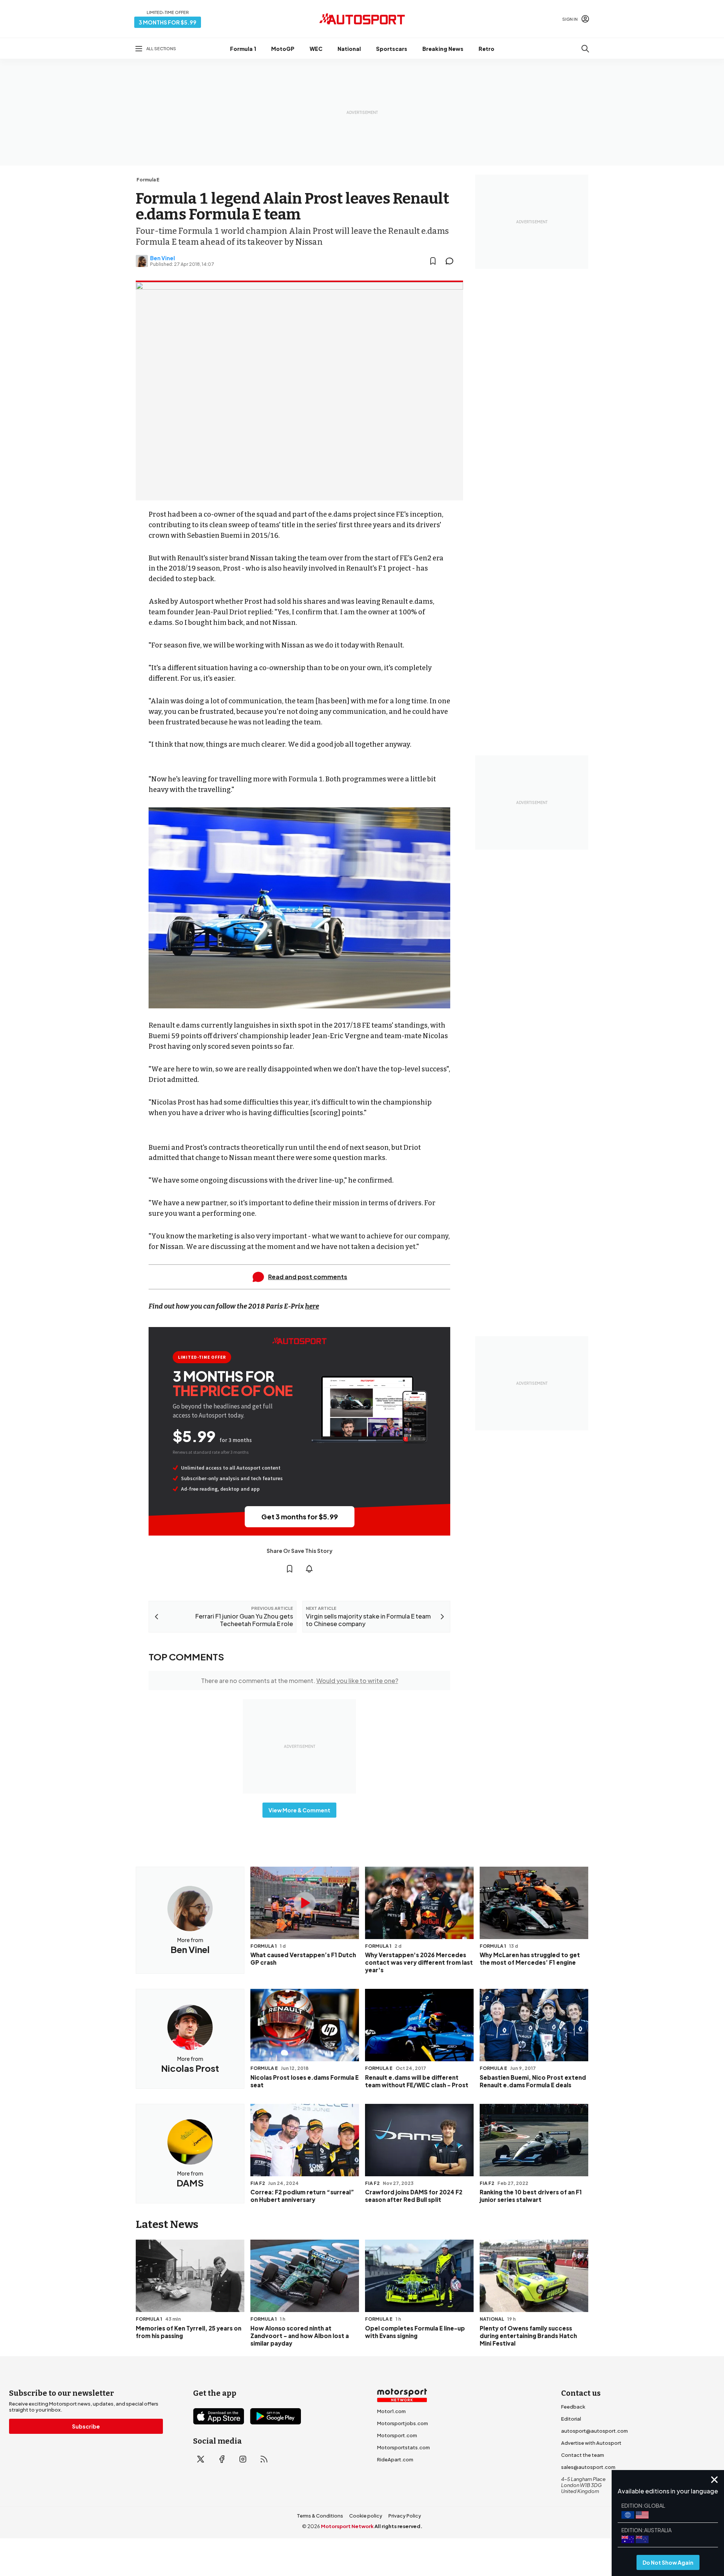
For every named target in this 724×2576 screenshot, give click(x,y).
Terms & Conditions (320, 2516)
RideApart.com (395, 2459)
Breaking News (443, 49)
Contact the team (583, 2455)
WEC (316, 49)
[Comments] (452, 261)
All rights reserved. (398, 2526)
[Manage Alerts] (309, 1569)
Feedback (573, 2407)
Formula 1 (243, 49)
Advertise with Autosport (591, 2443)
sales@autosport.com (588, 2467)
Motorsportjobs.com (403, 2423)
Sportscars (392, 49)
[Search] (585, 49)
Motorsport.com (397, 2435)
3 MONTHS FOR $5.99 (168, 22)
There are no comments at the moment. (300, 1681)
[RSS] (264, 2459)
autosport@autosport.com (594, 2431)
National (349, 49)
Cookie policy (366, 2516)
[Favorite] (433, 261)
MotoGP (283, 49)
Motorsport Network (347, 2526)
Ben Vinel (163, 258)
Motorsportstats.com (403, 2447)
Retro (486, 49)
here (312, 1306)
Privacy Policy (405, 2516)
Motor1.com (391, 2411)
